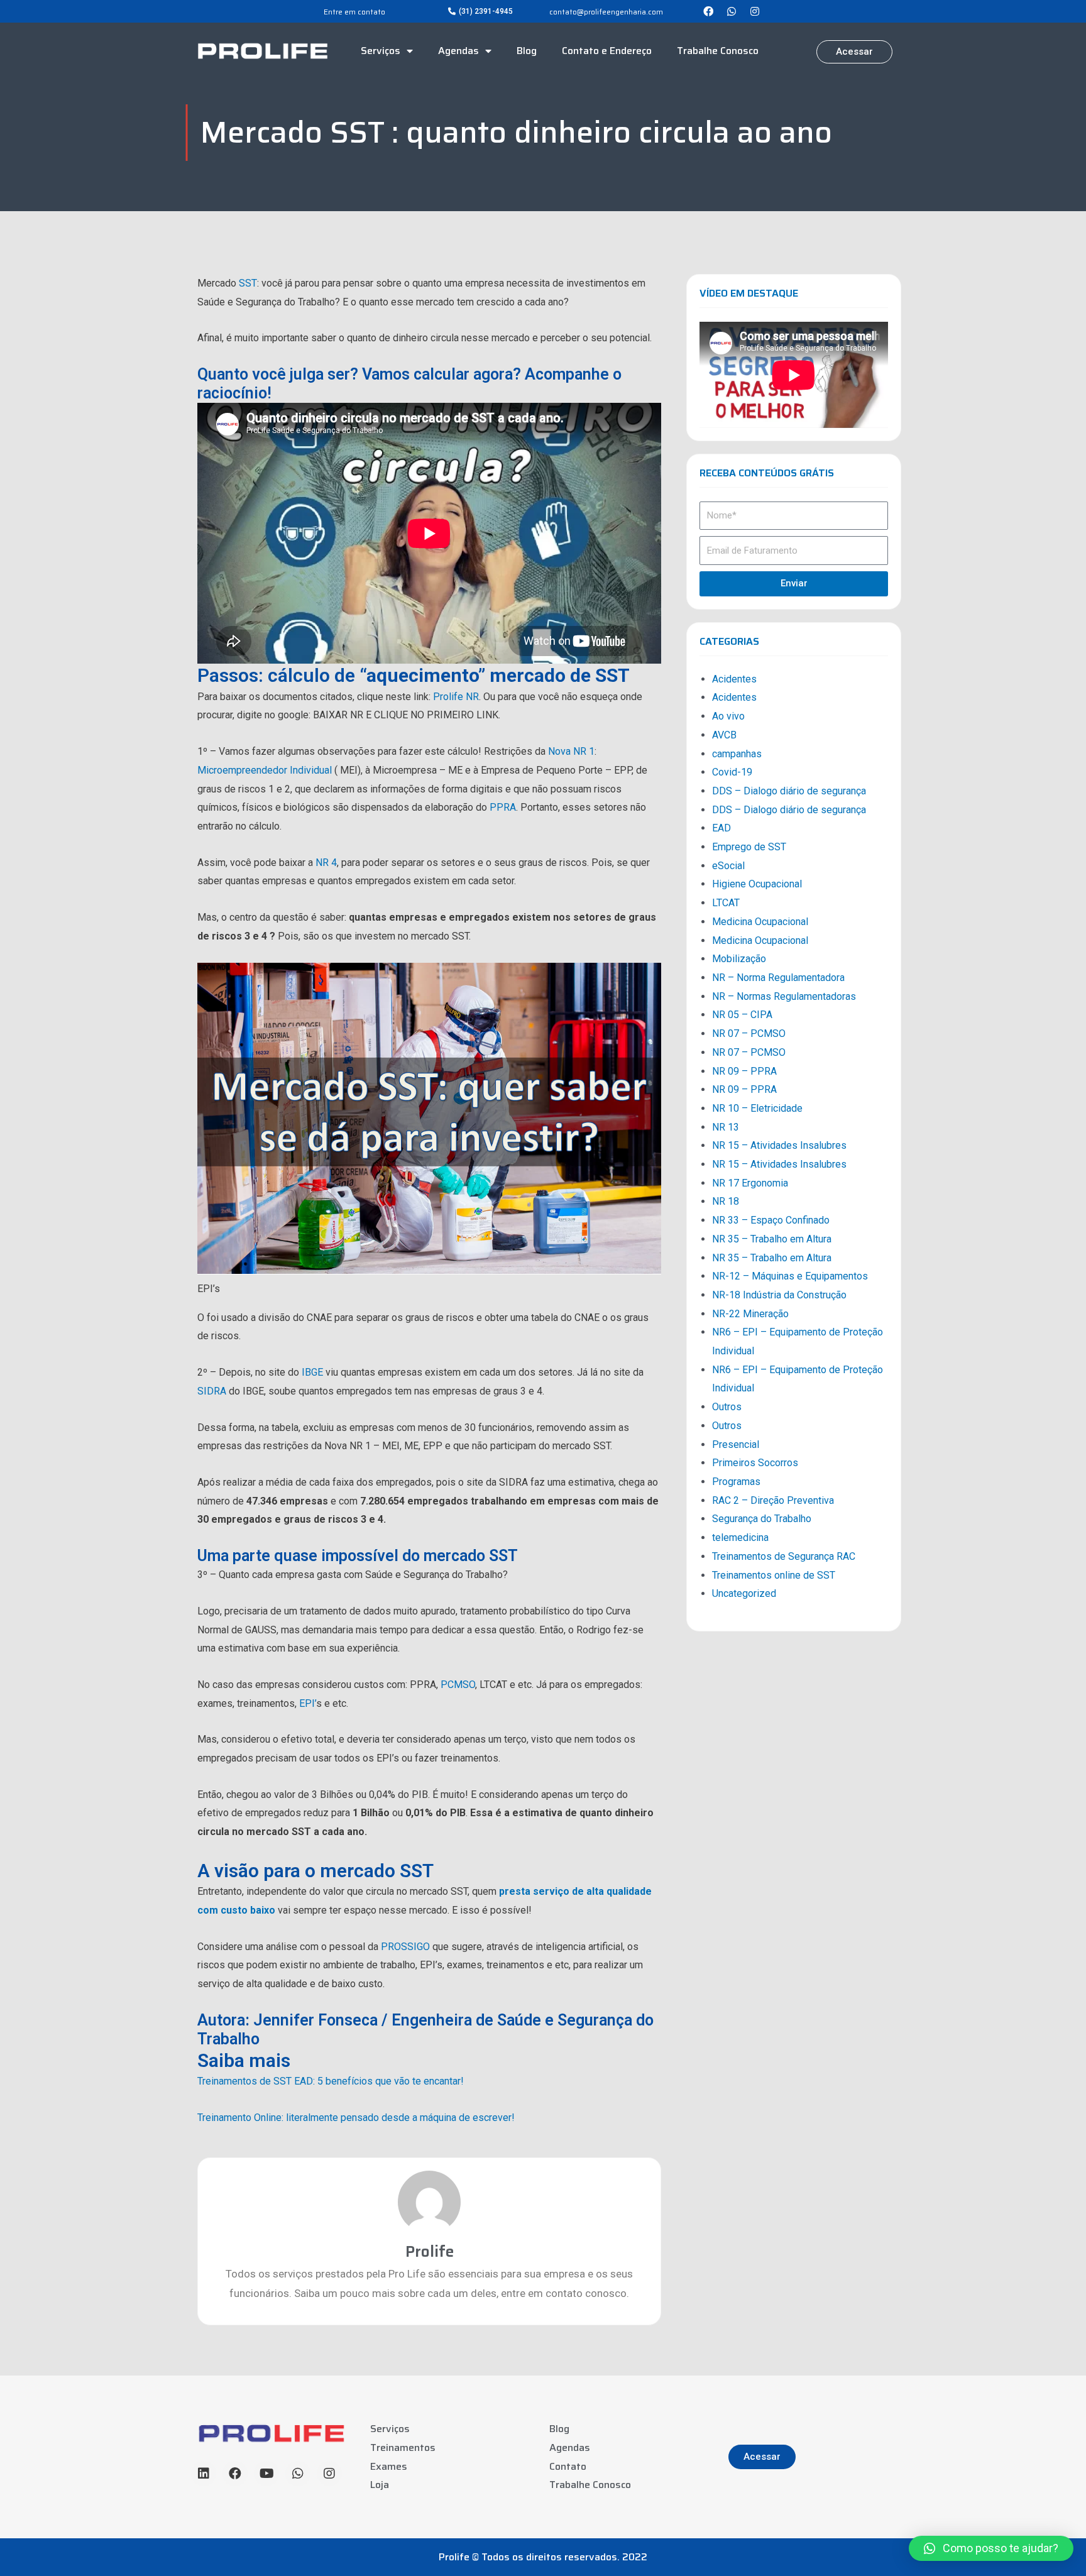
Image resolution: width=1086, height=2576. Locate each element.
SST (248, 283)
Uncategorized (744, 1593)
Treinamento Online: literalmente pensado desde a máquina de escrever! (356, 2118)
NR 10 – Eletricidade (757, 1108)
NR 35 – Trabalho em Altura (772, 1239)
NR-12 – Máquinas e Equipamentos (790, 1276)
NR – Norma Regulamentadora (778, 978)
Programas (736, 1482)
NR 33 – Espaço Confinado (771, 1220)
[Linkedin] (204, 2474)
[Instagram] (755, 11)
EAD (721, 828)
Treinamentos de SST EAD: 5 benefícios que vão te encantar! (331, 2081)
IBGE (312, 1372)
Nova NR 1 (571, 751)
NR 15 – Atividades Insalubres (779, 1145)
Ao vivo (728, 716)
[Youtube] (266, 2474)
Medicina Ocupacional (760, 922)
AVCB (724, 735)
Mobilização (739, 959)
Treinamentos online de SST (774, 1575)
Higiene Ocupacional (757, 884)
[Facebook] (708, 11)
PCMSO (458, 1685)
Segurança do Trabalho (762, 1519)
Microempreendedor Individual (265, 770)
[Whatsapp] (732, 11)
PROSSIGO (405, 1947)
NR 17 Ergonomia (750, 1183)
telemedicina (740, 1537)
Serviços (381, 51)
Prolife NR (456, 697)
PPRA (503, 807)
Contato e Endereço (607, 51)
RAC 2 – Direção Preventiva (773, 1500)
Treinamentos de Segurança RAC (784, 1556)
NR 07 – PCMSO (749, 1033)
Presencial (736, 1444)
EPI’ (308, 1703)
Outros (727, 1407)
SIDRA (212, 1391)
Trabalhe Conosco (718, 51)
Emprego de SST (749, 847)
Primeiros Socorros (755, 1463)
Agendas (458, 51)
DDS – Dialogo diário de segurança (789, 791)
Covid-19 (732, 772)
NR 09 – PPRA (744, 1071)
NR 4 (326, 863)
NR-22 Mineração (750, 1314)
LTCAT (726, 903)
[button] (480, 11)
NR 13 (726, 1127)
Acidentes (734, 679)
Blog (527, 51)
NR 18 (726, 1201)
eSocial (728, 866)
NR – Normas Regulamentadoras (784, 996)
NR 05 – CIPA (742, 1015)
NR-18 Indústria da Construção (779, 1295)
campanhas (737, 754)
